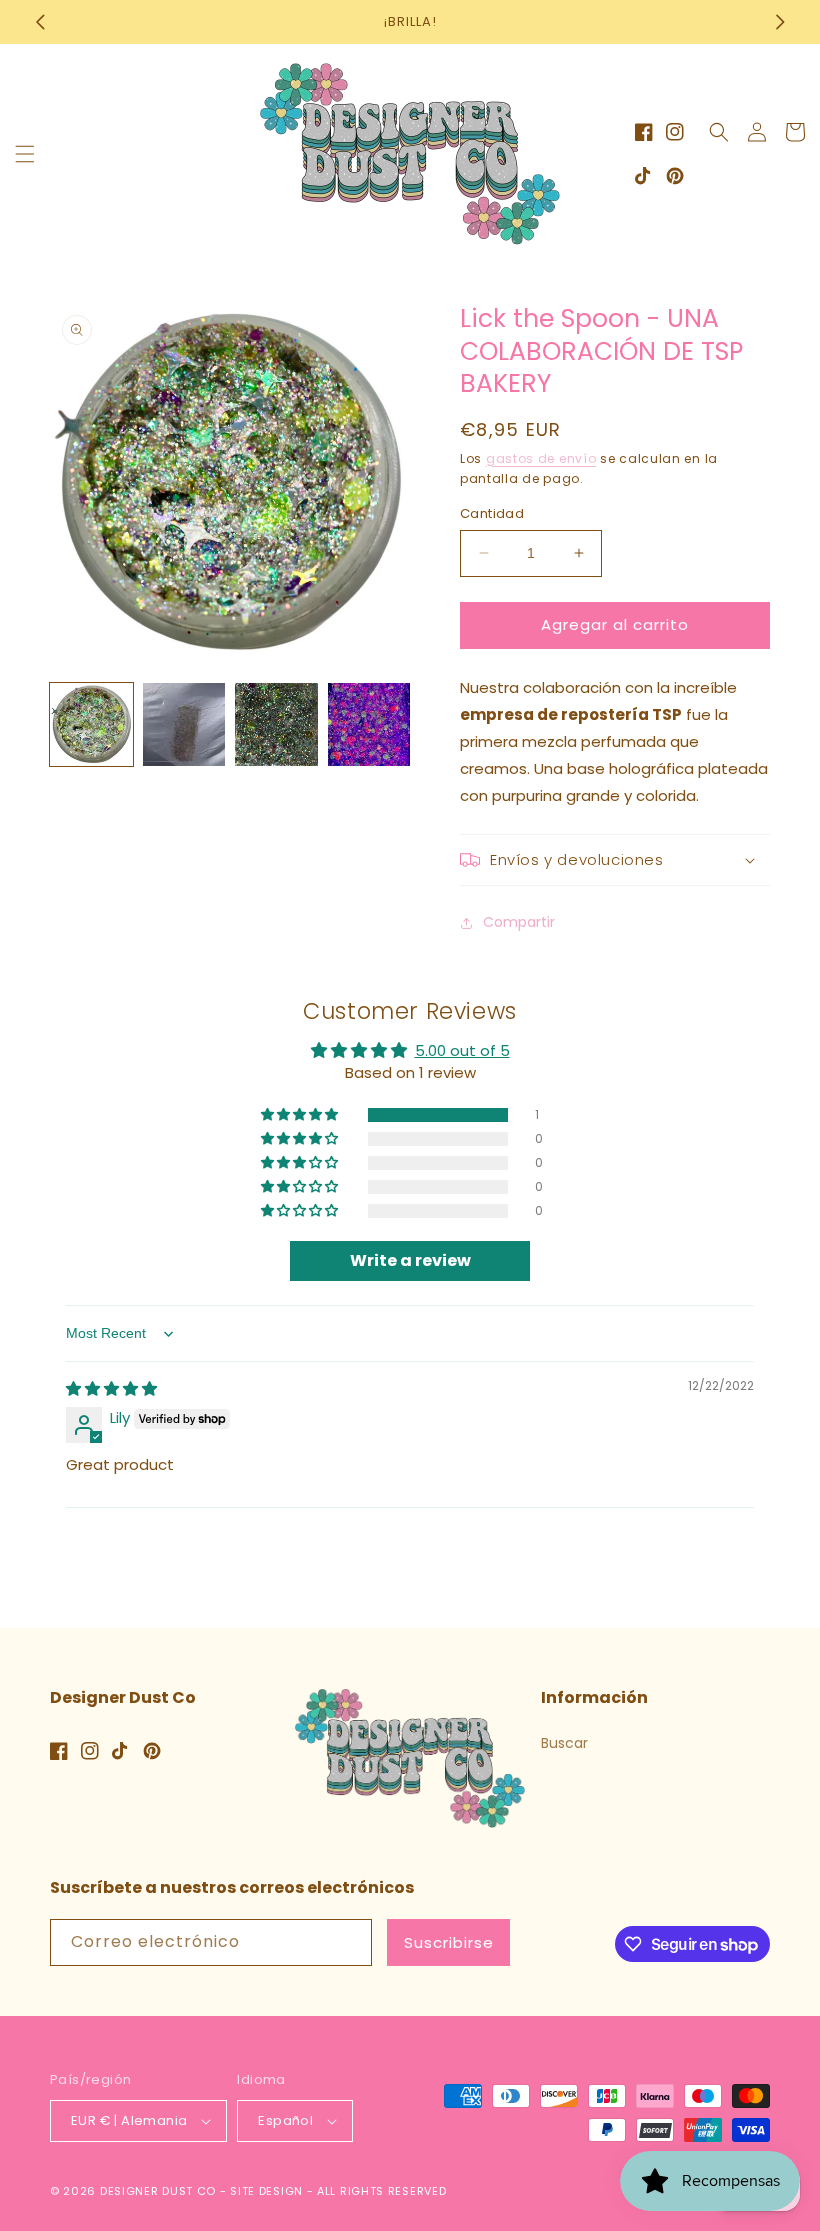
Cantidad (492, 513)
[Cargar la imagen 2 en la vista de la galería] (184, 724)
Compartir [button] (519, 922)
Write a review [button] (410, 1260)
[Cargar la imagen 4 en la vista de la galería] (369, 724)
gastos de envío (541, 458)
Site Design (266, 2191)
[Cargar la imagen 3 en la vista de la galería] (276, 724)
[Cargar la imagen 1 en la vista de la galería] (91, 724)
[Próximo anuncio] (780, 22)
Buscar (564, 1743)
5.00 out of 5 (462, 1050)
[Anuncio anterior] (40, 22)
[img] (111, 1388)
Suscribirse (449, 1942)
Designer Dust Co (158, 2191)
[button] (25, 154)
